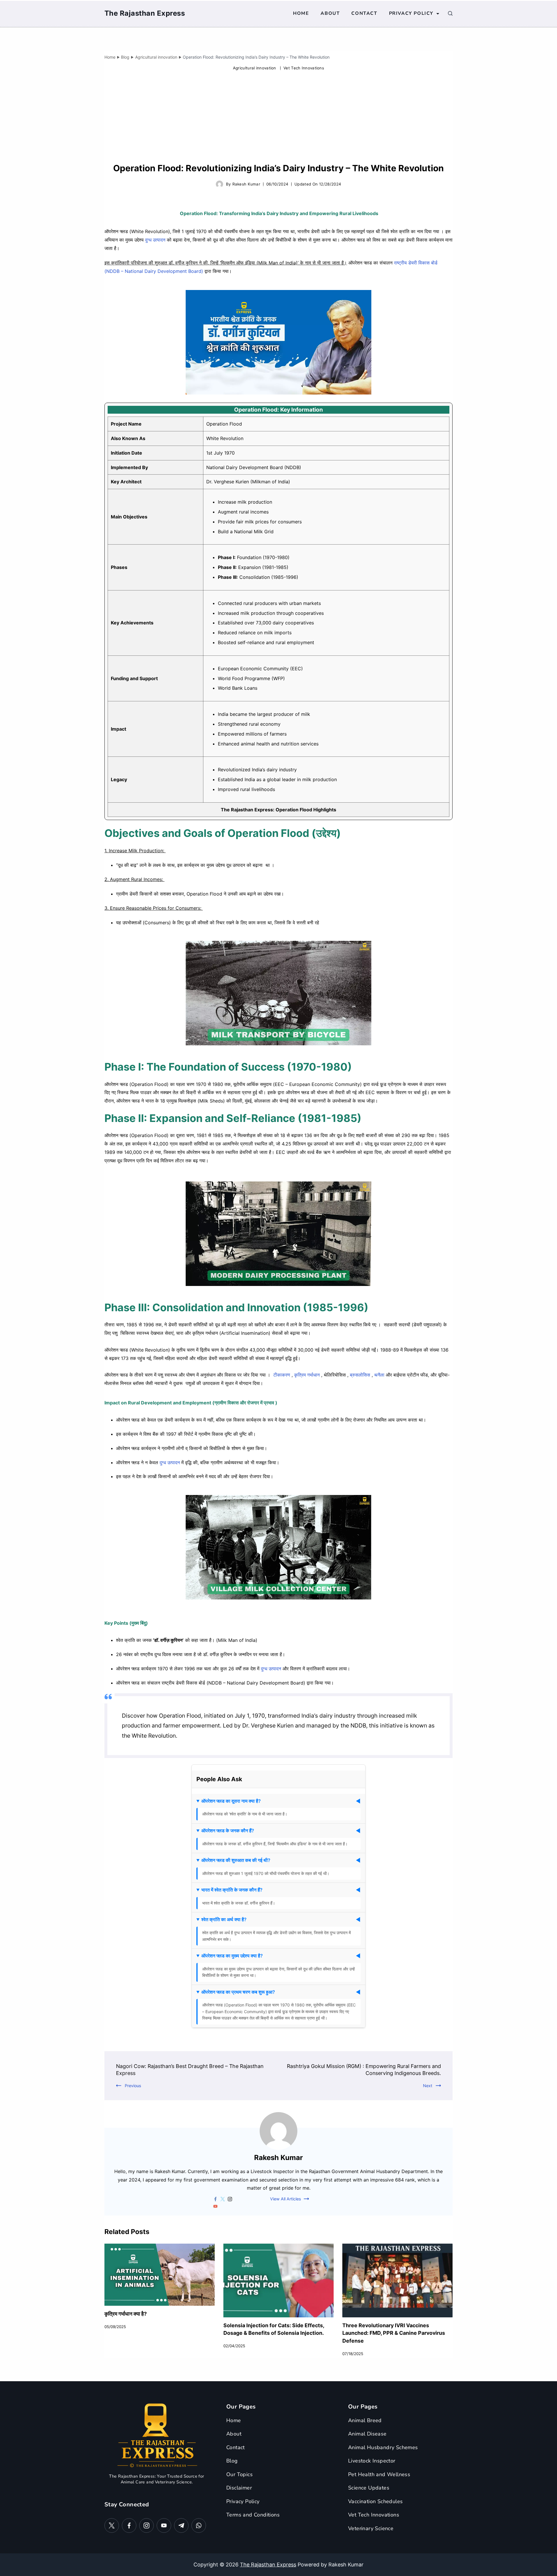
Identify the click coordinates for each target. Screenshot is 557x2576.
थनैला (380, 1375)
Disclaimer (239, 2488)
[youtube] (215, 2206)
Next (428, 2086)
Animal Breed (365, 2420)
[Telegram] (181, 2525)
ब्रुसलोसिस (360, 1375)
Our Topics (239, 2474)
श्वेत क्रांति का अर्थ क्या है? (224, 1919)
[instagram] (230, 2199)
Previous (133, 2086)
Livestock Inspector (372, 2461)
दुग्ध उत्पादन (155, 240)
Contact (364, 13)
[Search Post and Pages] (450, 13)
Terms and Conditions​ (253, 2515)
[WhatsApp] (199, 2525)
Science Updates (369, 2488)
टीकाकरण (282, 1375)
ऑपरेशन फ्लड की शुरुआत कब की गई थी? (236, 1860)
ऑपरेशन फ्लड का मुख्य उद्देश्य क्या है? (232, 1956)
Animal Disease (367, 2434)
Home (301, 13)
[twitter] (223, 2199)
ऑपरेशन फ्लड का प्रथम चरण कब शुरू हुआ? (238, 1992)
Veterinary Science (371, 2528)
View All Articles (285, 2199)
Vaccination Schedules (375, 2501)
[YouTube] (164, 2525)
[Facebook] (129, 2525)
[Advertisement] (278, 118)
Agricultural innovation (255, 68)
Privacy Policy (411, 13)
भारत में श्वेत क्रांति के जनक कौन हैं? (232, 1890)
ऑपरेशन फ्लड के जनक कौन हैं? (228, 1831)
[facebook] (215, 2199)
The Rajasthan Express (145, 13)
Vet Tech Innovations (304, 68)
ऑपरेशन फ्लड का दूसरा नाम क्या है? (231, 1801)
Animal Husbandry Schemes (383, 2447)
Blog (232, 2461)
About (330, 13)
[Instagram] (147, 2525)
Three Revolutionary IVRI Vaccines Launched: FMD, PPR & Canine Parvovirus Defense (394, 2333)
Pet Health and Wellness (379, 2474)
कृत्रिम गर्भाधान (307, 1375)
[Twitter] (112, 2525)
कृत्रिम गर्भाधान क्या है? (126, 2314)
